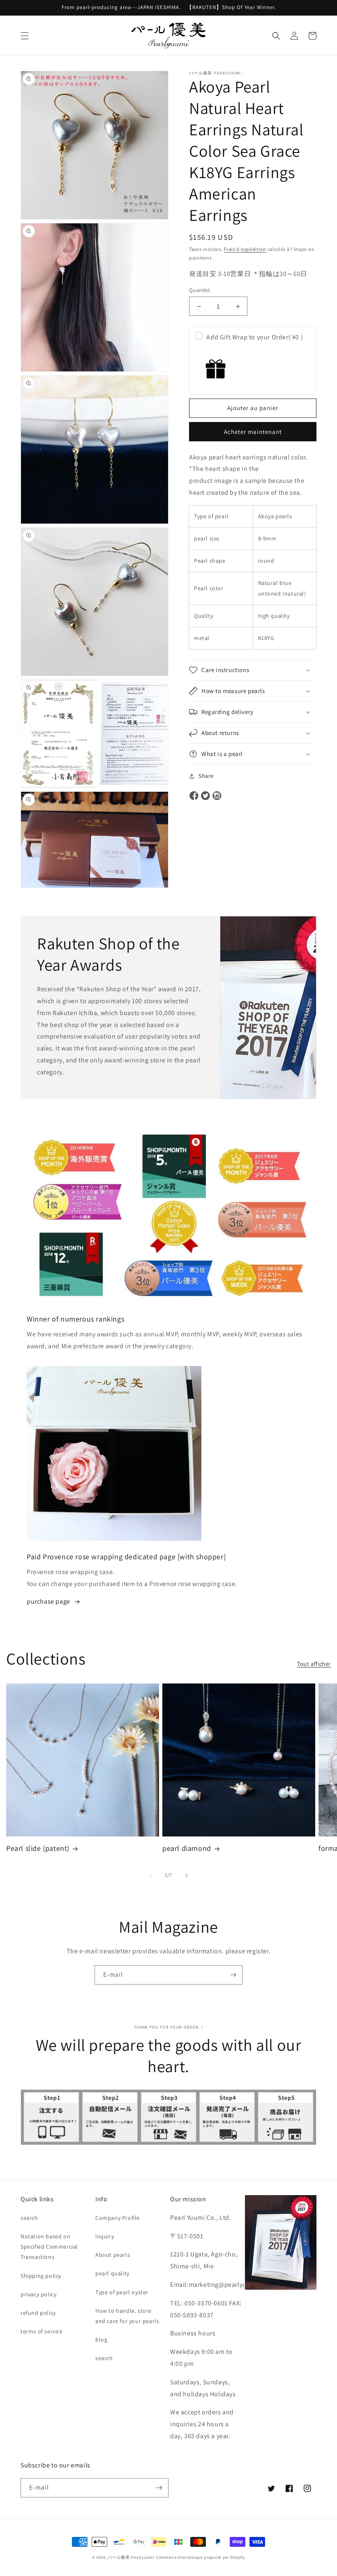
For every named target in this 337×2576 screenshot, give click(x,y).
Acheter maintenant (253, 432)
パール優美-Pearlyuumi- (131, 2557)
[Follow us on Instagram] (217, 796)
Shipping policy (41, 2276)
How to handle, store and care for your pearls (127, 2316)
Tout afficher (314, 1664)
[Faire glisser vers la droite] (187, 1876)
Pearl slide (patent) (38, 1848)
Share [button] (206, 776)
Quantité (199, 290)
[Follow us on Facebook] (194, 796)
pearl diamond (187, 1848)
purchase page (48, 1601)
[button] (25, 36)
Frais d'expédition (245, 249)
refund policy (38, 2313)
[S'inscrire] (233, 1975)
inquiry (105, 2236)
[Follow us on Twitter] (205, 796)
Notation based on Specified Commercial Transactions (49, 2247)
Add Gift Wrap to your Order (255, 337)
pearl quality (112, 2273)
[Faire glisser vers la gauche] (150, 1876)
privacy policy (38, 2294)
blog (101, 2339)
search (29, 2218)
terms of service (42, 2331)
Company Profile (118, 2218)
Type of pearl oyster (122, 2292)
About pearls (113, 2255)
